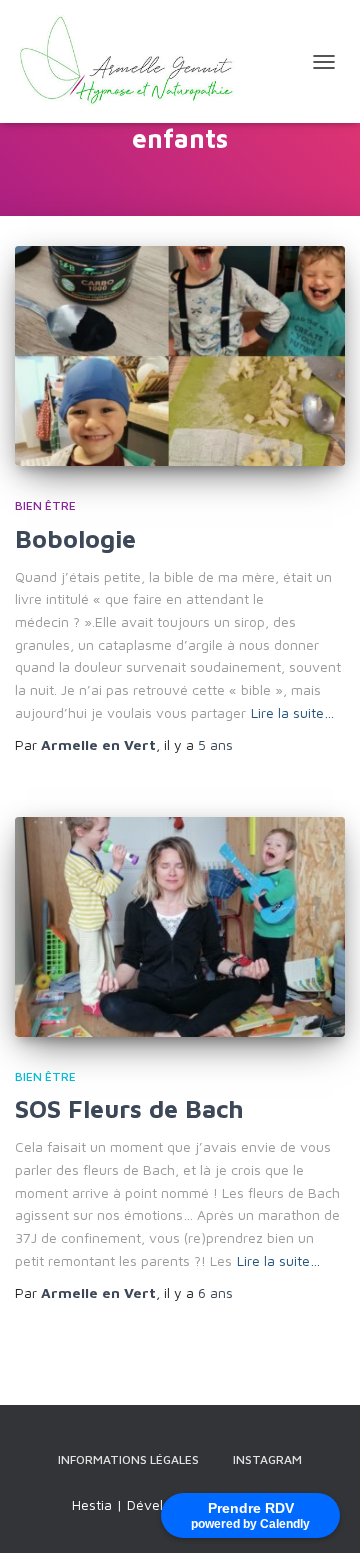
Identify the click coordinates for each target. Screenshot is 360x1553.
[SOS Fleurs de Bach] (180, 927)
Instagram (267, 1459)
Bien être (45, 505)
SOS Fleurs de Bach (129, 1108)
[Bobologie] (180, 356)
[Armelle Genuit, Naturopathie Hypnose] (140, 61)
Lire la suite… (292, 712)
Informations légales (128, 1459)
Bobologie (75, 538)
